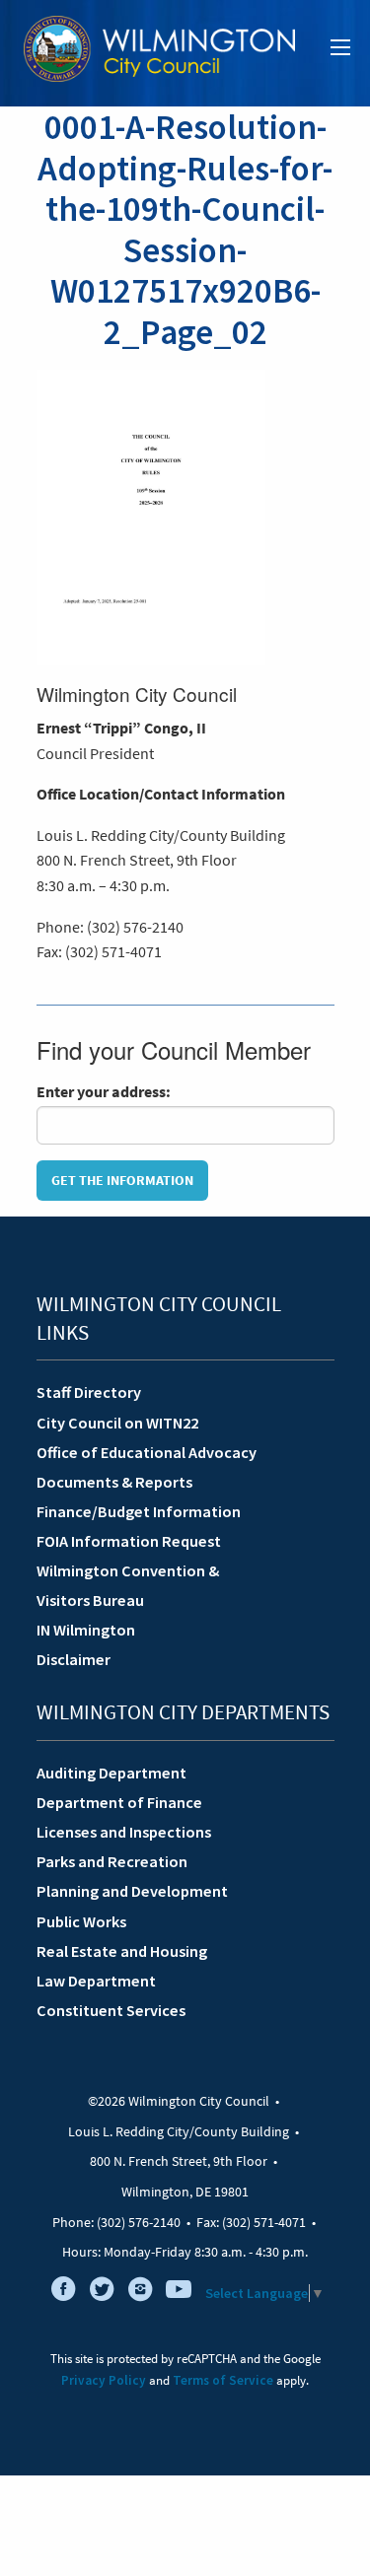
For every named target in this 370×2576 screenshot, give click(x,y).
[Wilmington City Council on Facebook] (63, 2293)
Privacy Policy (104, 2380)
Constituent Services (111, 2010)
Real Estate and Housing (122, 1951)
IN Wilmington (86, 1630)
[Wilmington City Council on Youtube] (179, 2293)
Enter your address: (104, 1091)
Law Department (96, 1981)
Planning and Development (132, 1891)
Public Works (81, 1921)
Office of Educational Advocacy (147, 1452)
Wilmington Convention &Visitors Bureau (128, 1585)
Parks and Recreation (112, 1861)
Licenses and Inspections (124, 1832)
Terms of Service (223, 2380)
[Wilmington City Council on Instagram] (140, 2293)
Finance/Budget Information (139, 1511)
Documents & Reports (114, 1482)
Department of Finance (119, 1802)
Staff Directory (89, 1392)
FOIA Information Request (129, 1541)
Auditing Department (111, 1773)
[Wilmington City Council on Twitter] (102, 2293)
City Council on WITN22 (117, 1423)
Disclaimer (74, 1659)
